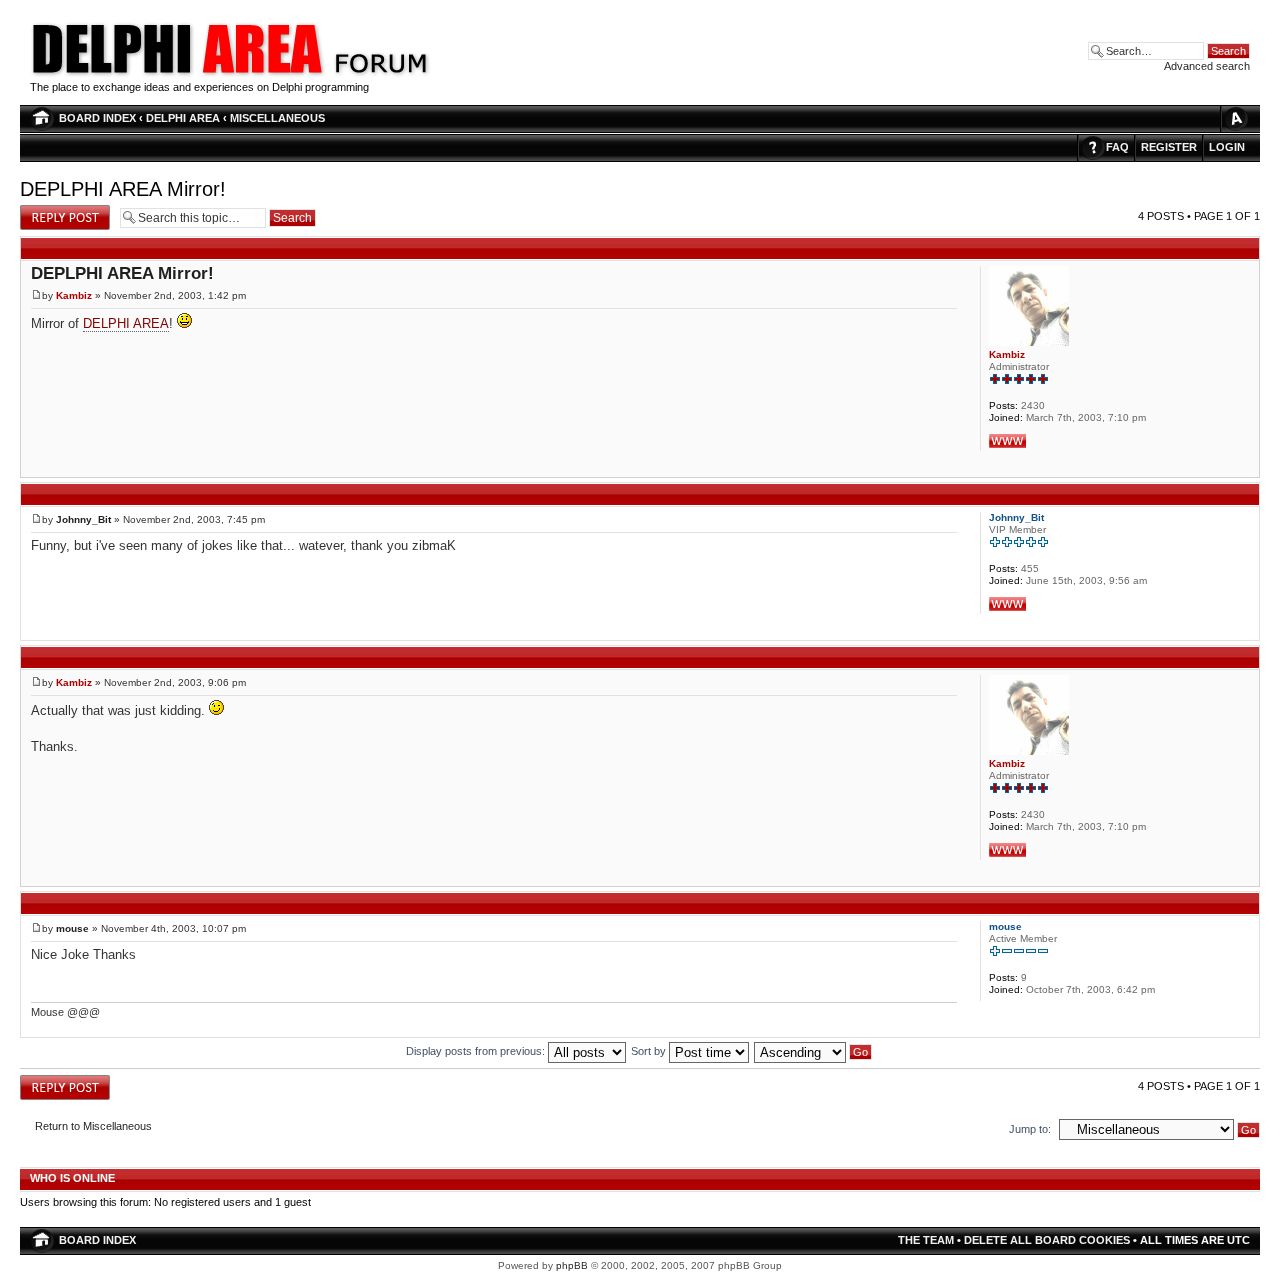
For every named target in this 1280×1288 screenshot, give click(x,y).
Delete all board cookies (1047, 1240)
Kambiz (74, 295)
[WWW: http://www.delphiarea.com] (1007, 441)
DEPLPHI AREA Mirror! (123, 189)
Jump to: (1030, 1129)
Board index (97, 118)
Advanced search (1207, 66)
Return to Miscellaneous (93, 1126)
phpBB (572, 1265)
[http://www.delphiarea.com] (178, 74)
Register (1169, 147)
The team (926, 1240)
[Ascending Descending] (814, 1051)
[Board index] (380, 74)
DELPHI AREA (183, 118)
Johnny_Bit (83, 519)
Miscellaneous (277, 118)
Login (1227, 147)
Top (1244, 466)
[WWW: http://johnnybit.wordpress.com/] (1007, 604)
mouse (72, 928)
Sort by (650, 1051)
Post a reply (49, 211)
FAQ (1117, 147)
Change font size (1235, 118)
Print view (1200, 118)
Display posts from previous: (477, 1051)
